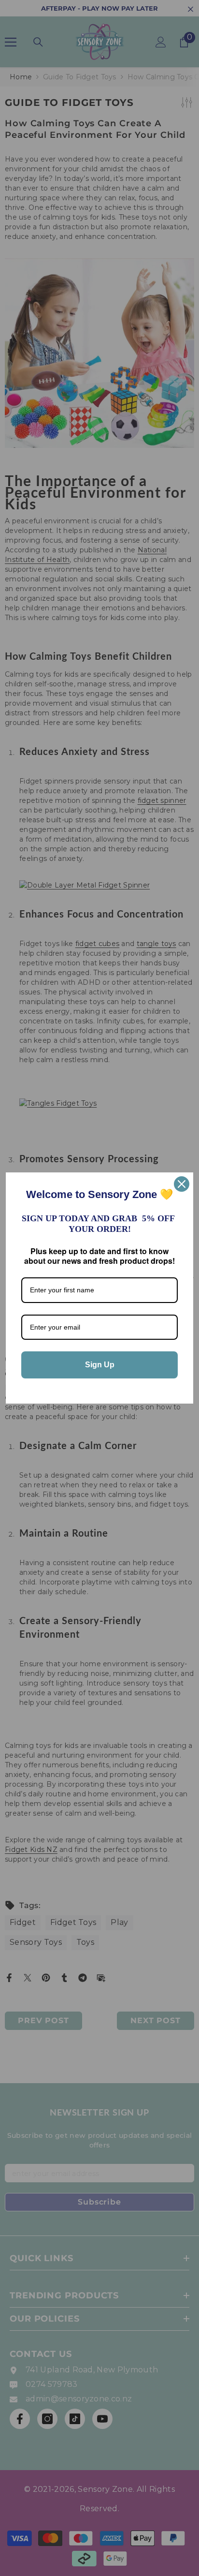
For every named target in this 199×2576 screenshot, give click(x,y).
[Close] (182, 1184)
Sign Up (100, 1365)
